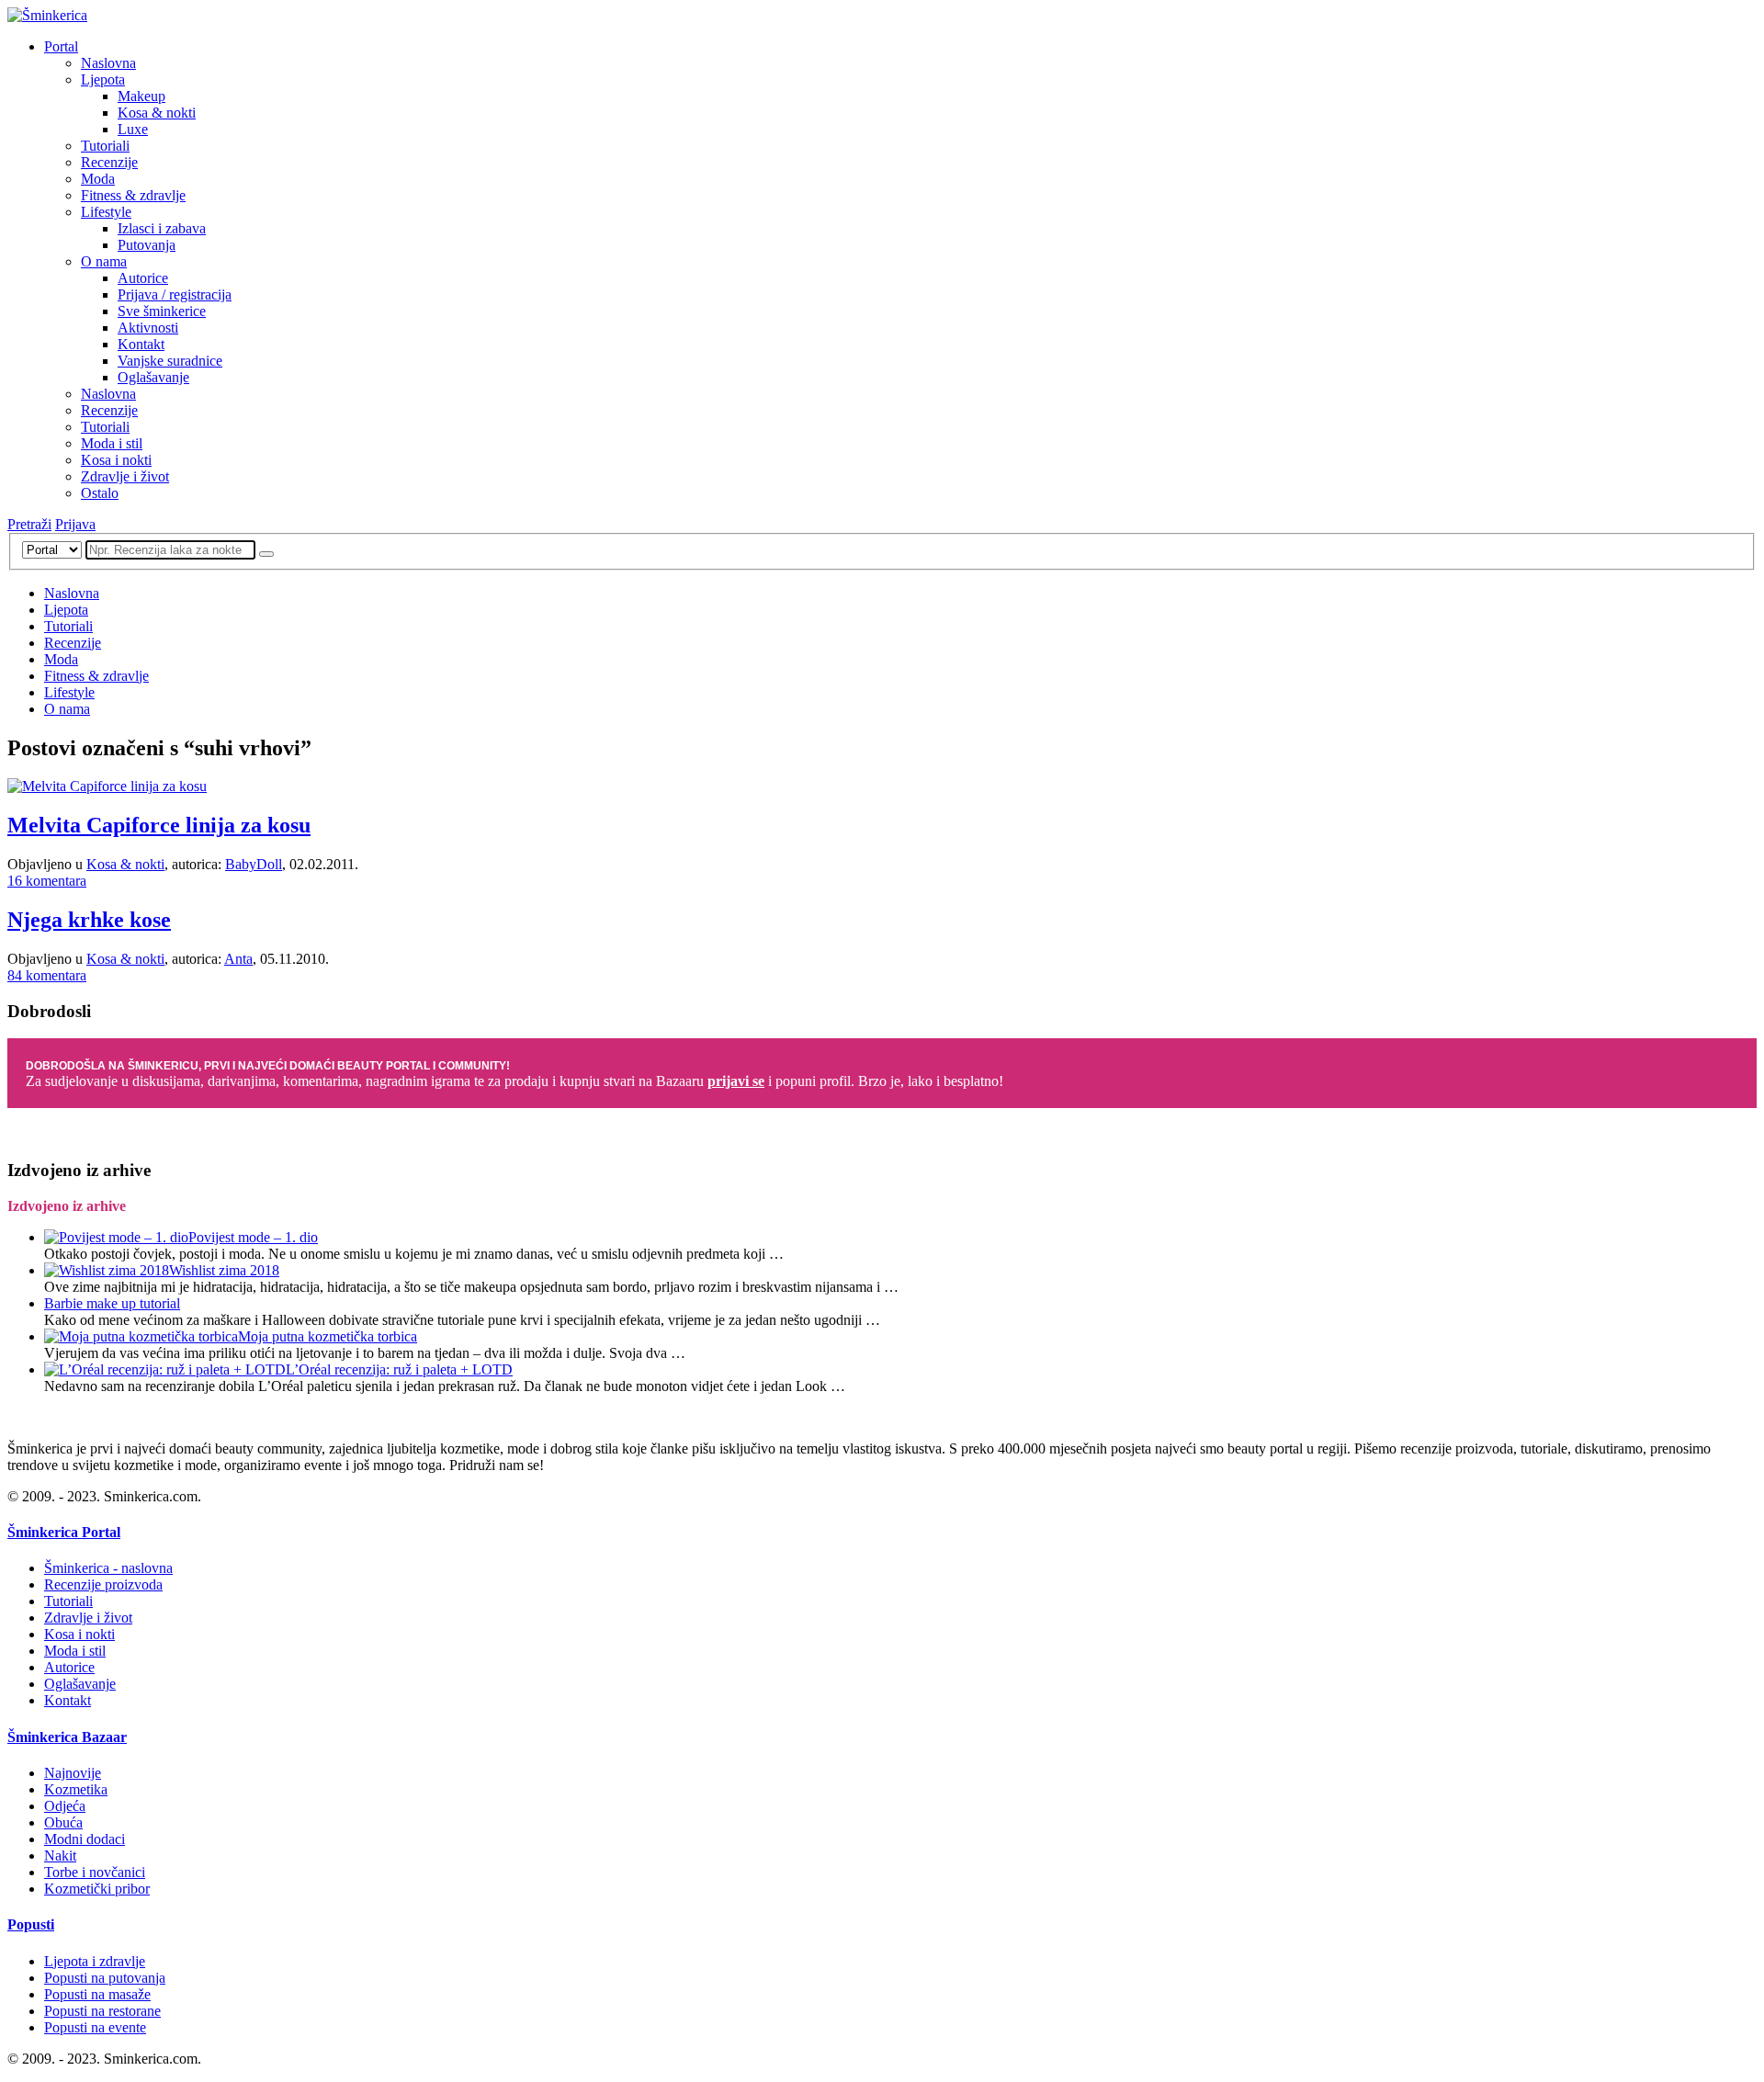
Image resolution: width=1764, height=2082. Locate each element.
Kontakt (141, 344)
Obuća (63, 1822)
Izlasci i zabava (162, 228)
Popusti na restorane (102, 2011)
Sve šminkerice (162, 311)
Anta (238, 959)
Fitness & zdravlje (133, 195)
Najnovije (73, 1773)
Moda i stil (112, 443)
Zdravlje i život (125, 476)
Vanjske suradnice (170, 361)
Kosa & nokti (157, 113)
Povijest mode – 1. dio (253, 1237)
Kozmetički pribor (97, 1889)
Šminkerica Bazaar (67, 1737)
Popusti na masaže (97, 1994)
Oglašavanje (153, 377)
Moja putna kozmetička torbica (328, 1336)
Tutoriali (105, 146)
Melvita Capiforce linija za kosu (159, 825)
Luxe (133, 129)
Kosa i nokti (116, 460)
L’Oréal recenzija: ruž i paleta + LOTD (399, 1369)
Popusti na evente (95, 2027)
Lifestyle (106, 212)
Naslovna (108, 63)
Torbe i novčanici (95, 1872)
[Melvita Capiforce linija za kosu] (107, 786)
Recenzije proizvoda (103, 1584)
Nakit (60, 1856)
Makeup (141, 96)
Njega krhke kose (89, 920)
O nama (104, 261)
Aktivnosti (148, 328)
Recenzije (109, 162)
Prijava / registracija (175, 294)
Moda (98, 179)
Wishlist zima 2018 (224, 1270)
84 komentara (47, 975)
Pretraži (29, 524)
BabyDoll (254, 864)
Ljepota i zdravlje (95, 1961)
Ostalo (100, 493)
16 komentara (47, 881)
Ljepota (103, 79)
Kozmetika (76, 1789)
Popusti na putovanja (105, 1978)
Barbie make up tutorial (112, 1303)
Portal (61, 46)
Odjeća (65, 1806)
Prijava (75, 524)
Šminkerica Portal (64, 1532)
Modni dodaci (85, 1839)
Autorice (143, 278)
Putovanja (147, 245)
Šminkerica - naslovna (108, 1568)
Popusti (31, 1924)
